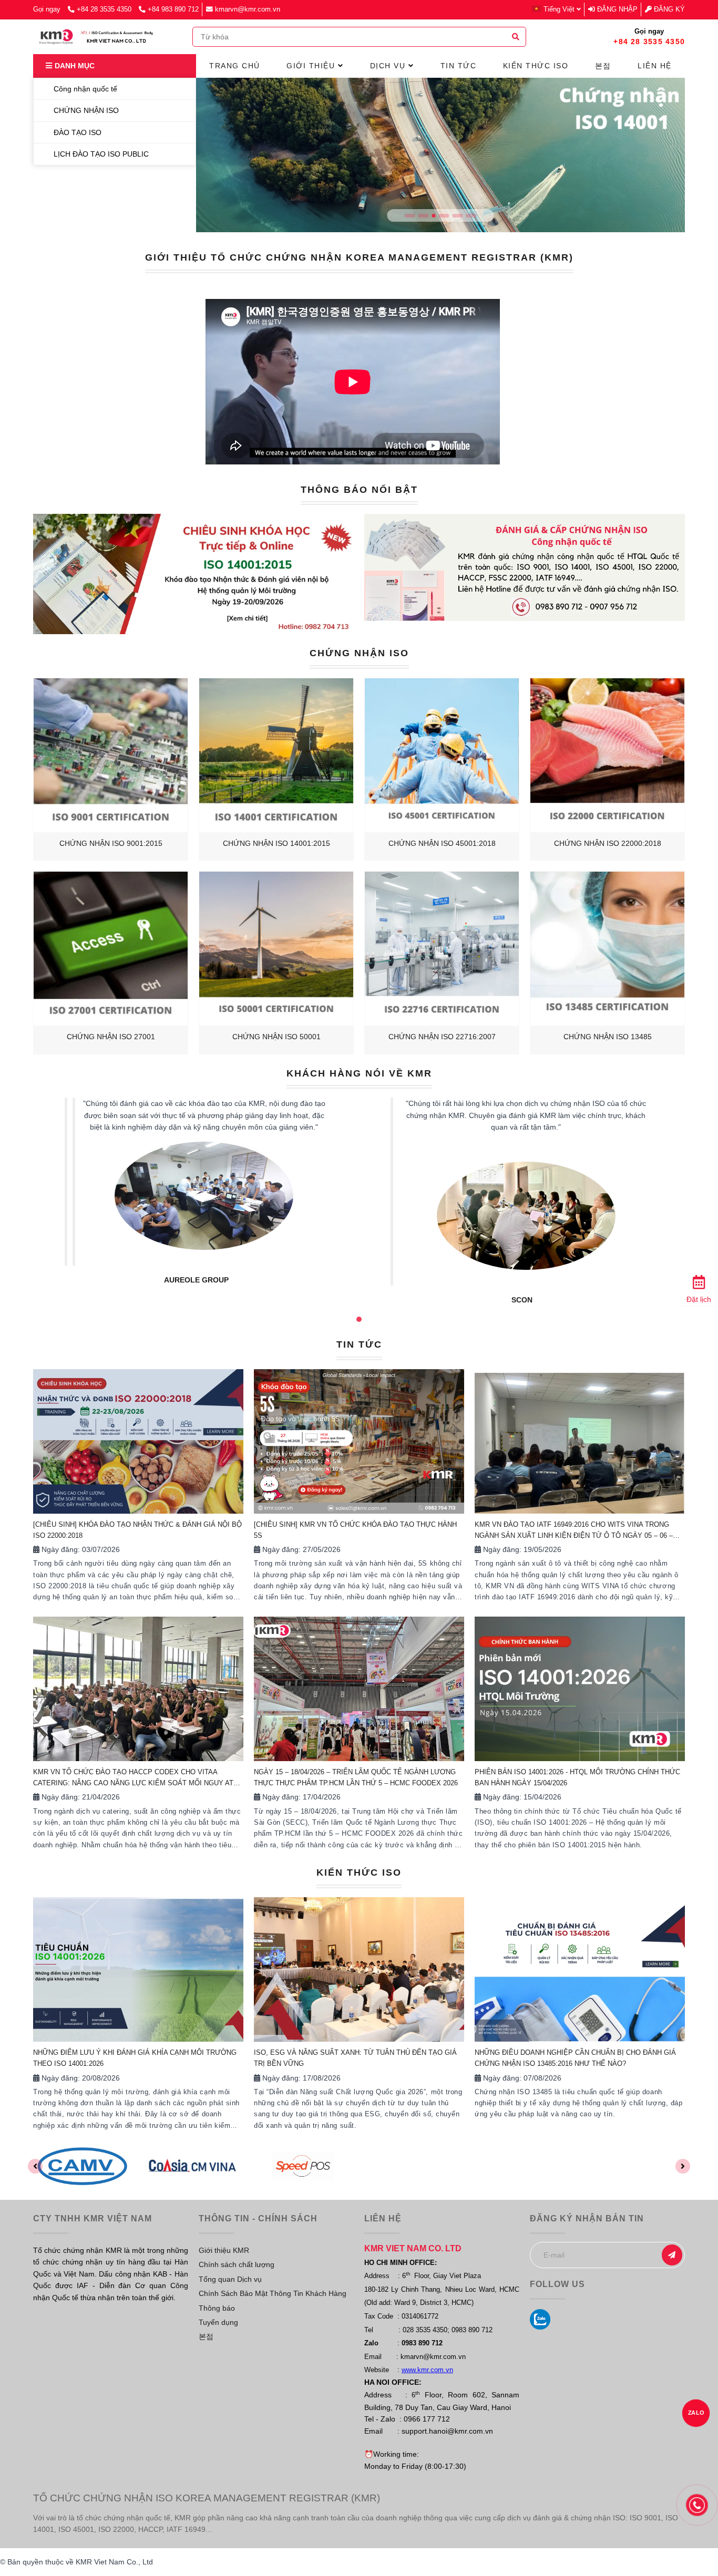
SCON (196, 1300)
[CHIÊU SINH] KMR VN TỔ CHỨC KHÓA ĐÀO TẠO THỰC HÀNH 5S (355, 1530)
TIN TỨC (359, 1344)
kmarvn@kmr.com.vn (248, 9)
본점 (206, 2336)
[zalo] (540, 2319)
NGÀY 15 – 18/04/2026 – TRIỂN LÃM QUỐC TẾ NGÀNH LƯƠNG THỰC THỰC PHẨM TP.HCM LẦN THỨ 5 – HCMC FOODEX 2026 (356, 1777)
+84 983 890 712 (173, 9)
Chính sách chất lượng (237, 2264)
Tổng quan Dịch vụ (230, 2279)
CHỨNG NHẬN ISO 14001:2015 (276, 843)
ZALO (696, 2413)
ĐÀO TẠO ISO (76, 132)
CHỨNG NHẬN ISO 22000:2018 (608, 843)
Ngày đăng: (60, 1549)
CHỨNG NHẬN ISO (359, 653)
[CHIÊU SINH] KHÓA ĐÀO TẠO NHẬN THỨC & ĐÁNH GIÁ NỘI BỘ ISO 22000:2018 (137, 1530)
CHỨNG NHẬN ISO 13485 (608, 1037)
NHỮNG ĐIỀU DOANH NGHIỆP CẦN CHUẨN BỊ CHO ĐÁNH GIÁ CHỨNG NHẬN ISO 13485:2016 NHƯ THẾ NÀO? (575, 2058)
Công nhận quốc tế (84, 89)
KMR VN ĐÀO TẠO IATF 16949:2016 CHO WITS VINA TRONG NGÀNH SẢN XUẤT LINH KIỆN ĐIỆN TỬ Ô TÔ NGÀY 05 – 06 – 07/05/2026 (574, 1531)
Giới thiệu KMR (224, 2250)
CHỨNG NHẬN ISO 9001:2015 (111, 843)
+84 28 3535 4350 (105, 9)
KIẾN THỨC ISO (359, 1872)
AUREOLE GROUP (522, 1280)
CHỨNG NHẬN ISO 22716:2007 (442, 1037)
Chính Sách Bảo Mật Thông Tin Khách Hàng (273, 2293)
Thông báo (217, 2308)
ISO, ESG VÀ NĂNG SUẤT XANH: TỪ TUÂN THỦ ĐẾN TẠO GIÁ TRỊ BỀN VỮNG (355, 2058)
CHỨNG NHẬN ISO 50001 (276, 1037)
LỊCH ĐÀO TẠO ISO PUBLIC (100, 154)
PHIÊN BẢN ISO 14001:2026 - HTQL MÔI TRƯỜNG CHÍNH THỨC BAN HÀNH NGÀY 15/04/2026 (577, 1777)
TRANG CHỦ (235, 66)
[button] (559, 9)
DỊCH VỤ (389, 66)
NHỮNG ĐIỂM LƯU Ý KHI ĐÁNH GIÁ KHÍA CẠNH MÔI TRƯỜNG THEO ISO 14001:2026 (135, 2058)
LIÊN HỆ (655, 66)
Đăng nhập (616, 9)
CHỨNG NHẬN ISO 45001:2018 (442, 843)
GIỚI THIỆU (312, 66)
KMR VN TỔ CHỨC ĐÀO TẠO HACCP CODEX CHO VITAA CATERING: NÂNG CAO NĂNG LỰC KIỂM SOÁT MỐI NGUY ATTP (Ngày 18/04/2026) (138, 1778)
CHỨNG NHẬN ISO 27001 (111, 1037)
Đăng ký (668, 9)
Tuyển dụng (218, 2322)
